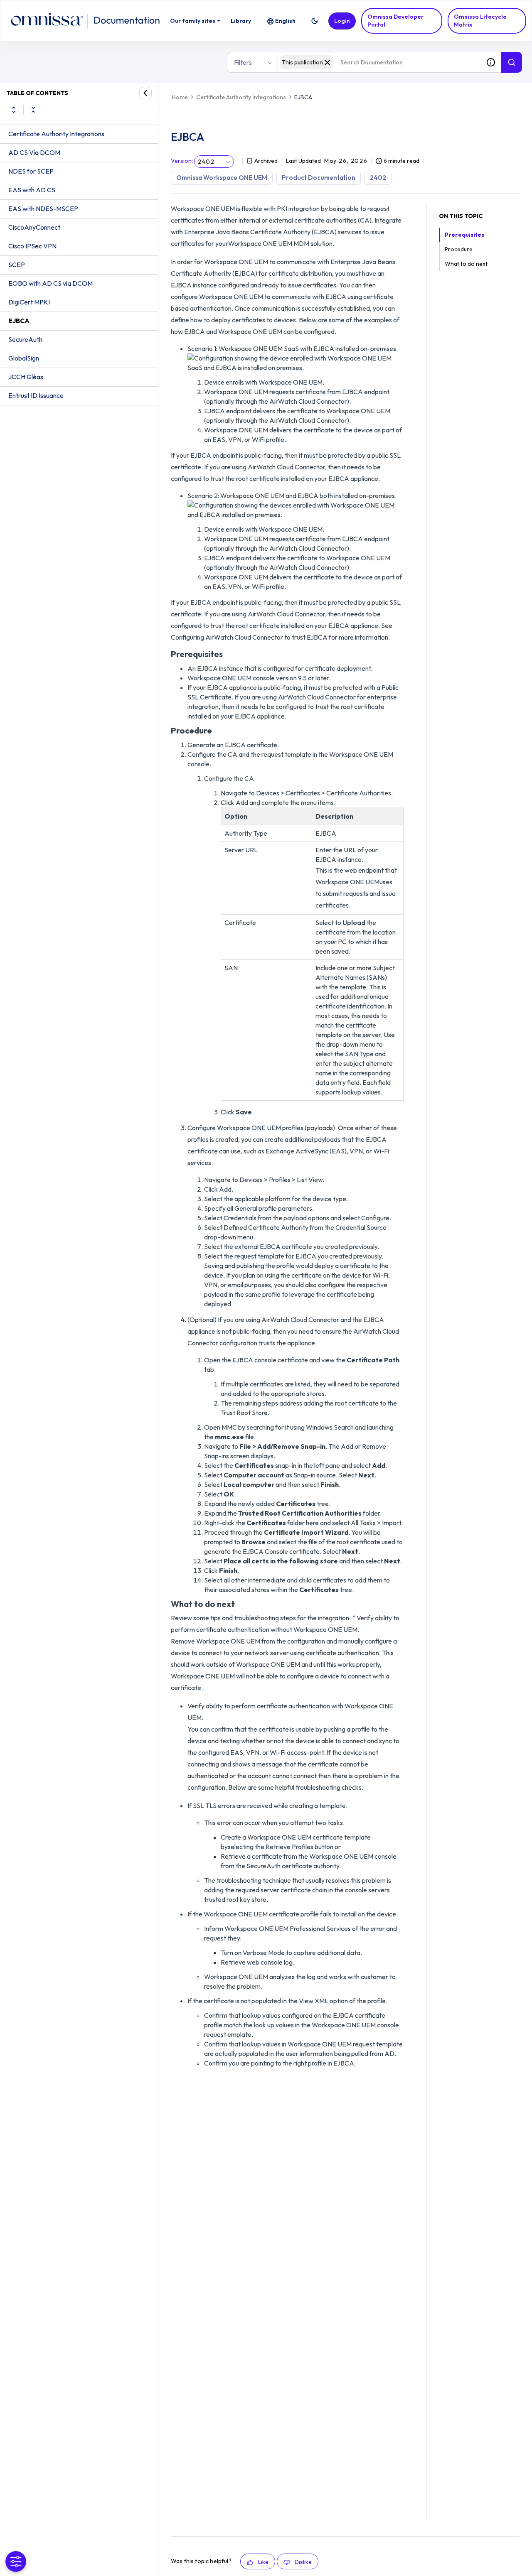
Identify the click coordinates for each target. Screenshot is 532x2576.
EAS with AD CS (32, 190)
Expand (14, 110)
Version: (182, 161)
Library (241, 21)
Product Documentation (319, 178)
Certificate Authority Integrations (56, 134)
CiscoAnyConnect (34, 227)
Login (342, 21)
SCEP (17, 265)
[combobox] (379, 62)
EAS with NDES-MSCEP (43, 209)
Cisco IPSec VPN (32, 246)
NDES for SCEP (31, 171)
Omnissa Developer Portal (395, 21)
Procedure (459, 249)
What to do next (466, 264)
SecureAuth (25, 339)
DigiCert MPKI (29, 302)
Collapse (33, 110)
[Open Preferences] (16, 2561)
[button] (315, 21)
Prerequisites (464, 235)
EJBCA (19, 321)
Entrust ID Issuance (36, 395)
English (285, 21)
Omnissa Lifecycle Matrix (480, 21)
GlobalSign (24, 358)
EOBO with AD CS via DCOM (50, 283)
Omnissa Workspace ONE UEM (222, 178)
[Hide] (145, 93)
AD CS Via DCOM (34, 152)
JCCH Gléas (26, 377)
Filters (243, 62)
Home (180, 97)
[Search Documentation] (512, 62)
